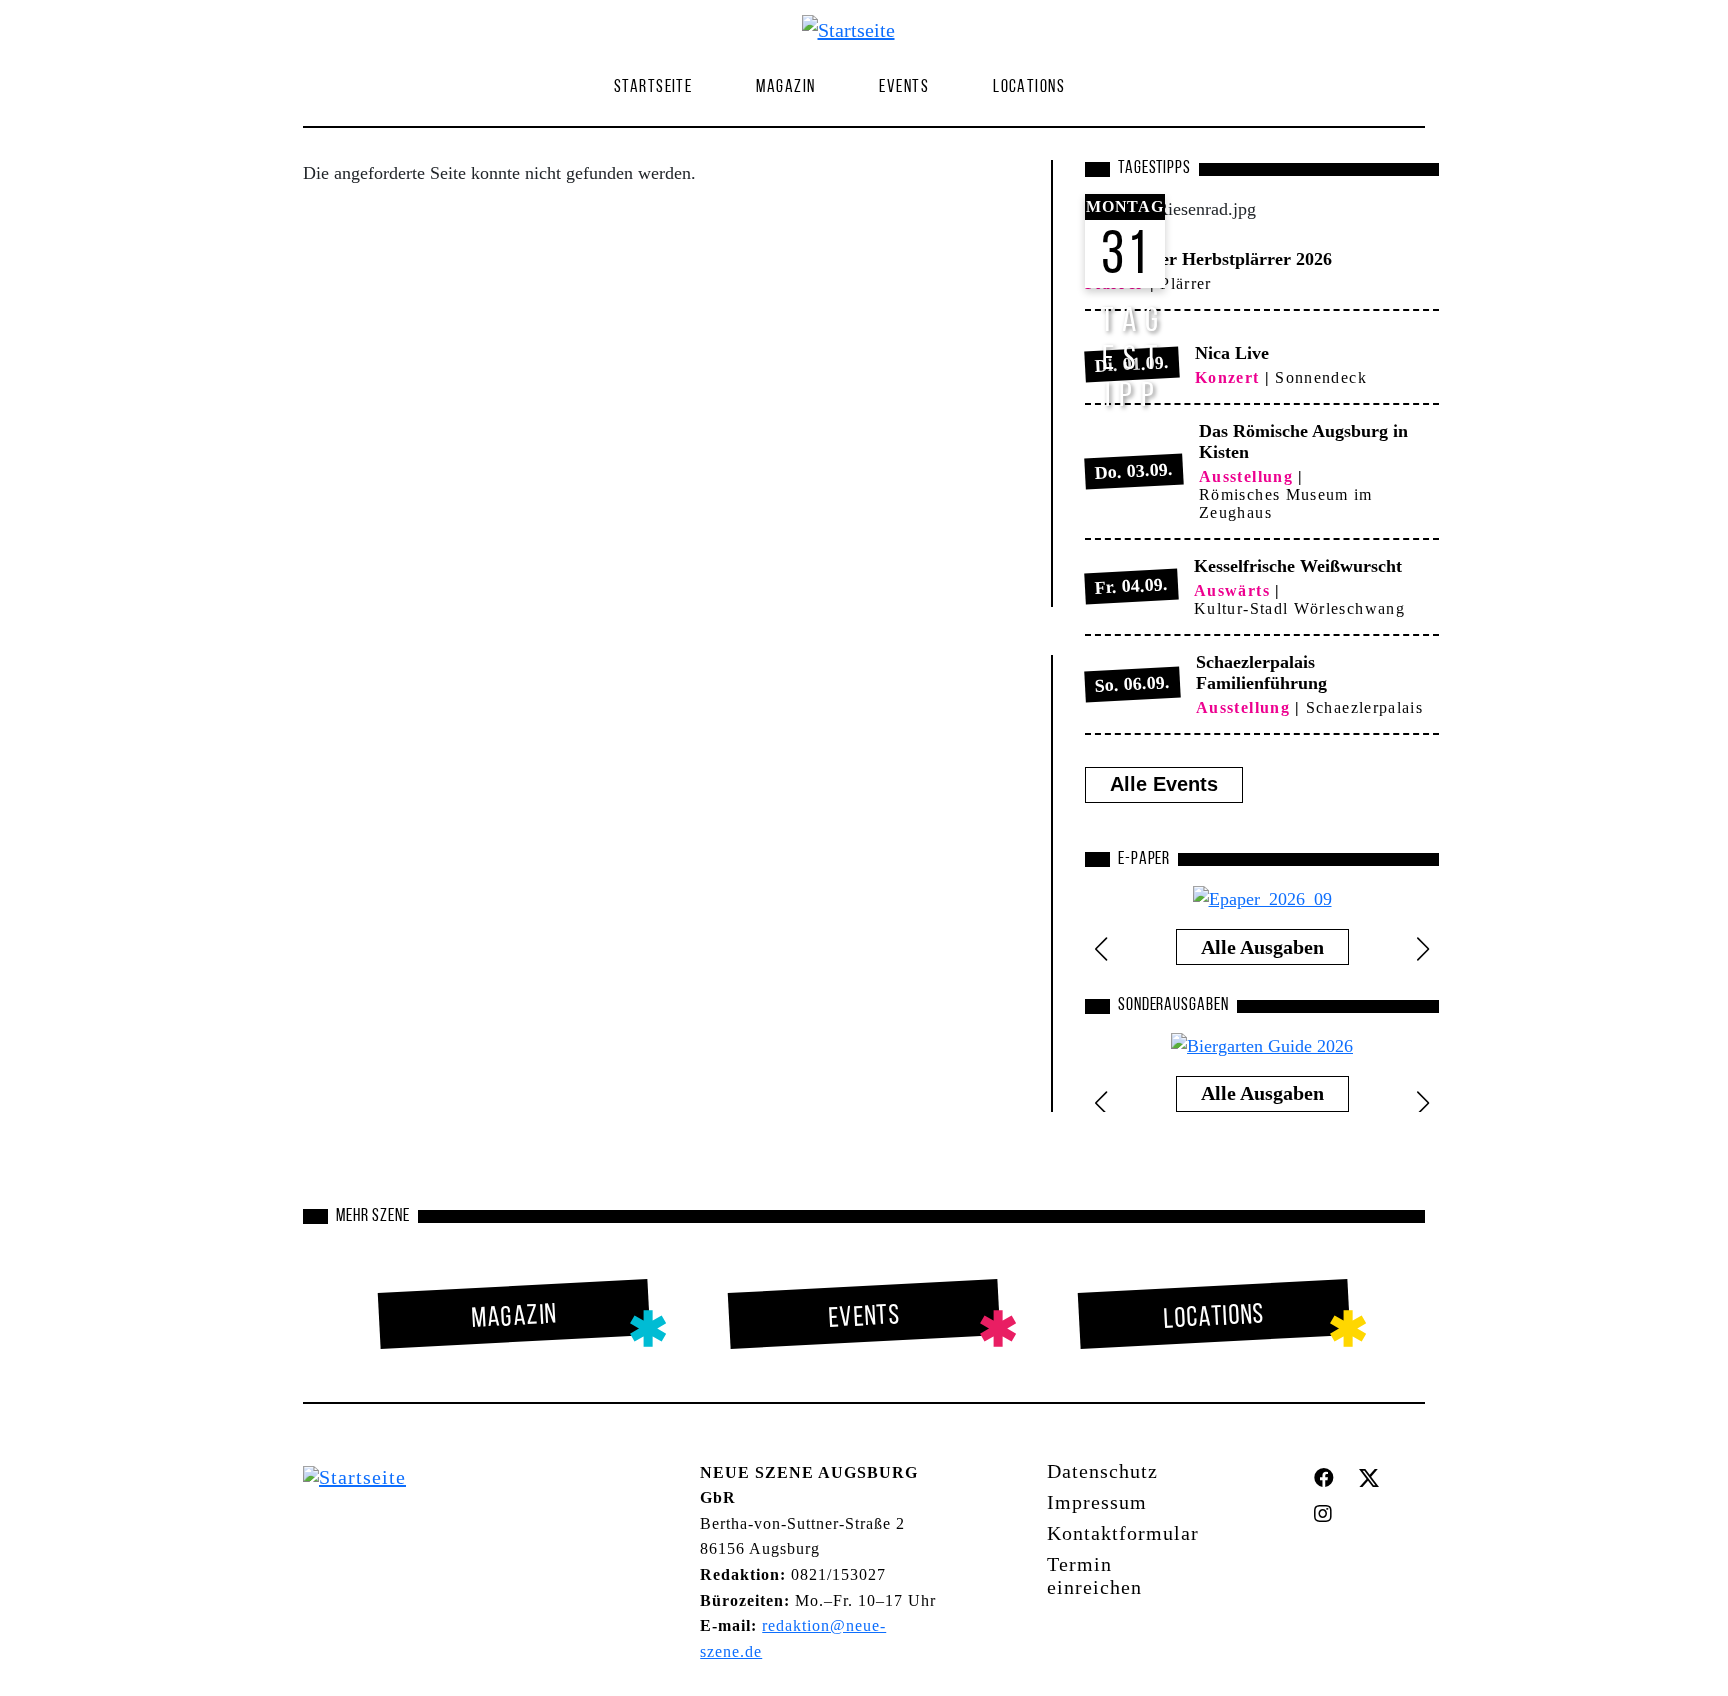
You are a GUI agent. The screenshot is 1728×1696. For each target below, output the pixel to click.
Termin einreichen (1094, 1575)
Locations (1029, 88)
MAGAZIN (785, 88)
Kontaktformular (1123, 1533)
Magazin (514, 1317)
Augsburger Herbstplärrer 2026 (1208, 259)
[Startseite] (856, 29)
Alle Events (1164, 784)
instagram (1328, 1514)
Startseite (653, 88)
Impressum (1097, 1502)
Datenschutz (1102, 1471)
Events (904, 88)
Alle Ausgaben (1262, 947)
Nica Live (1232, 353)
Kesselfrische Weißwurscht (1298, 566)
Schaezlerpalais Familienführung (1261, 672)
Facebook (1328, 1478)
